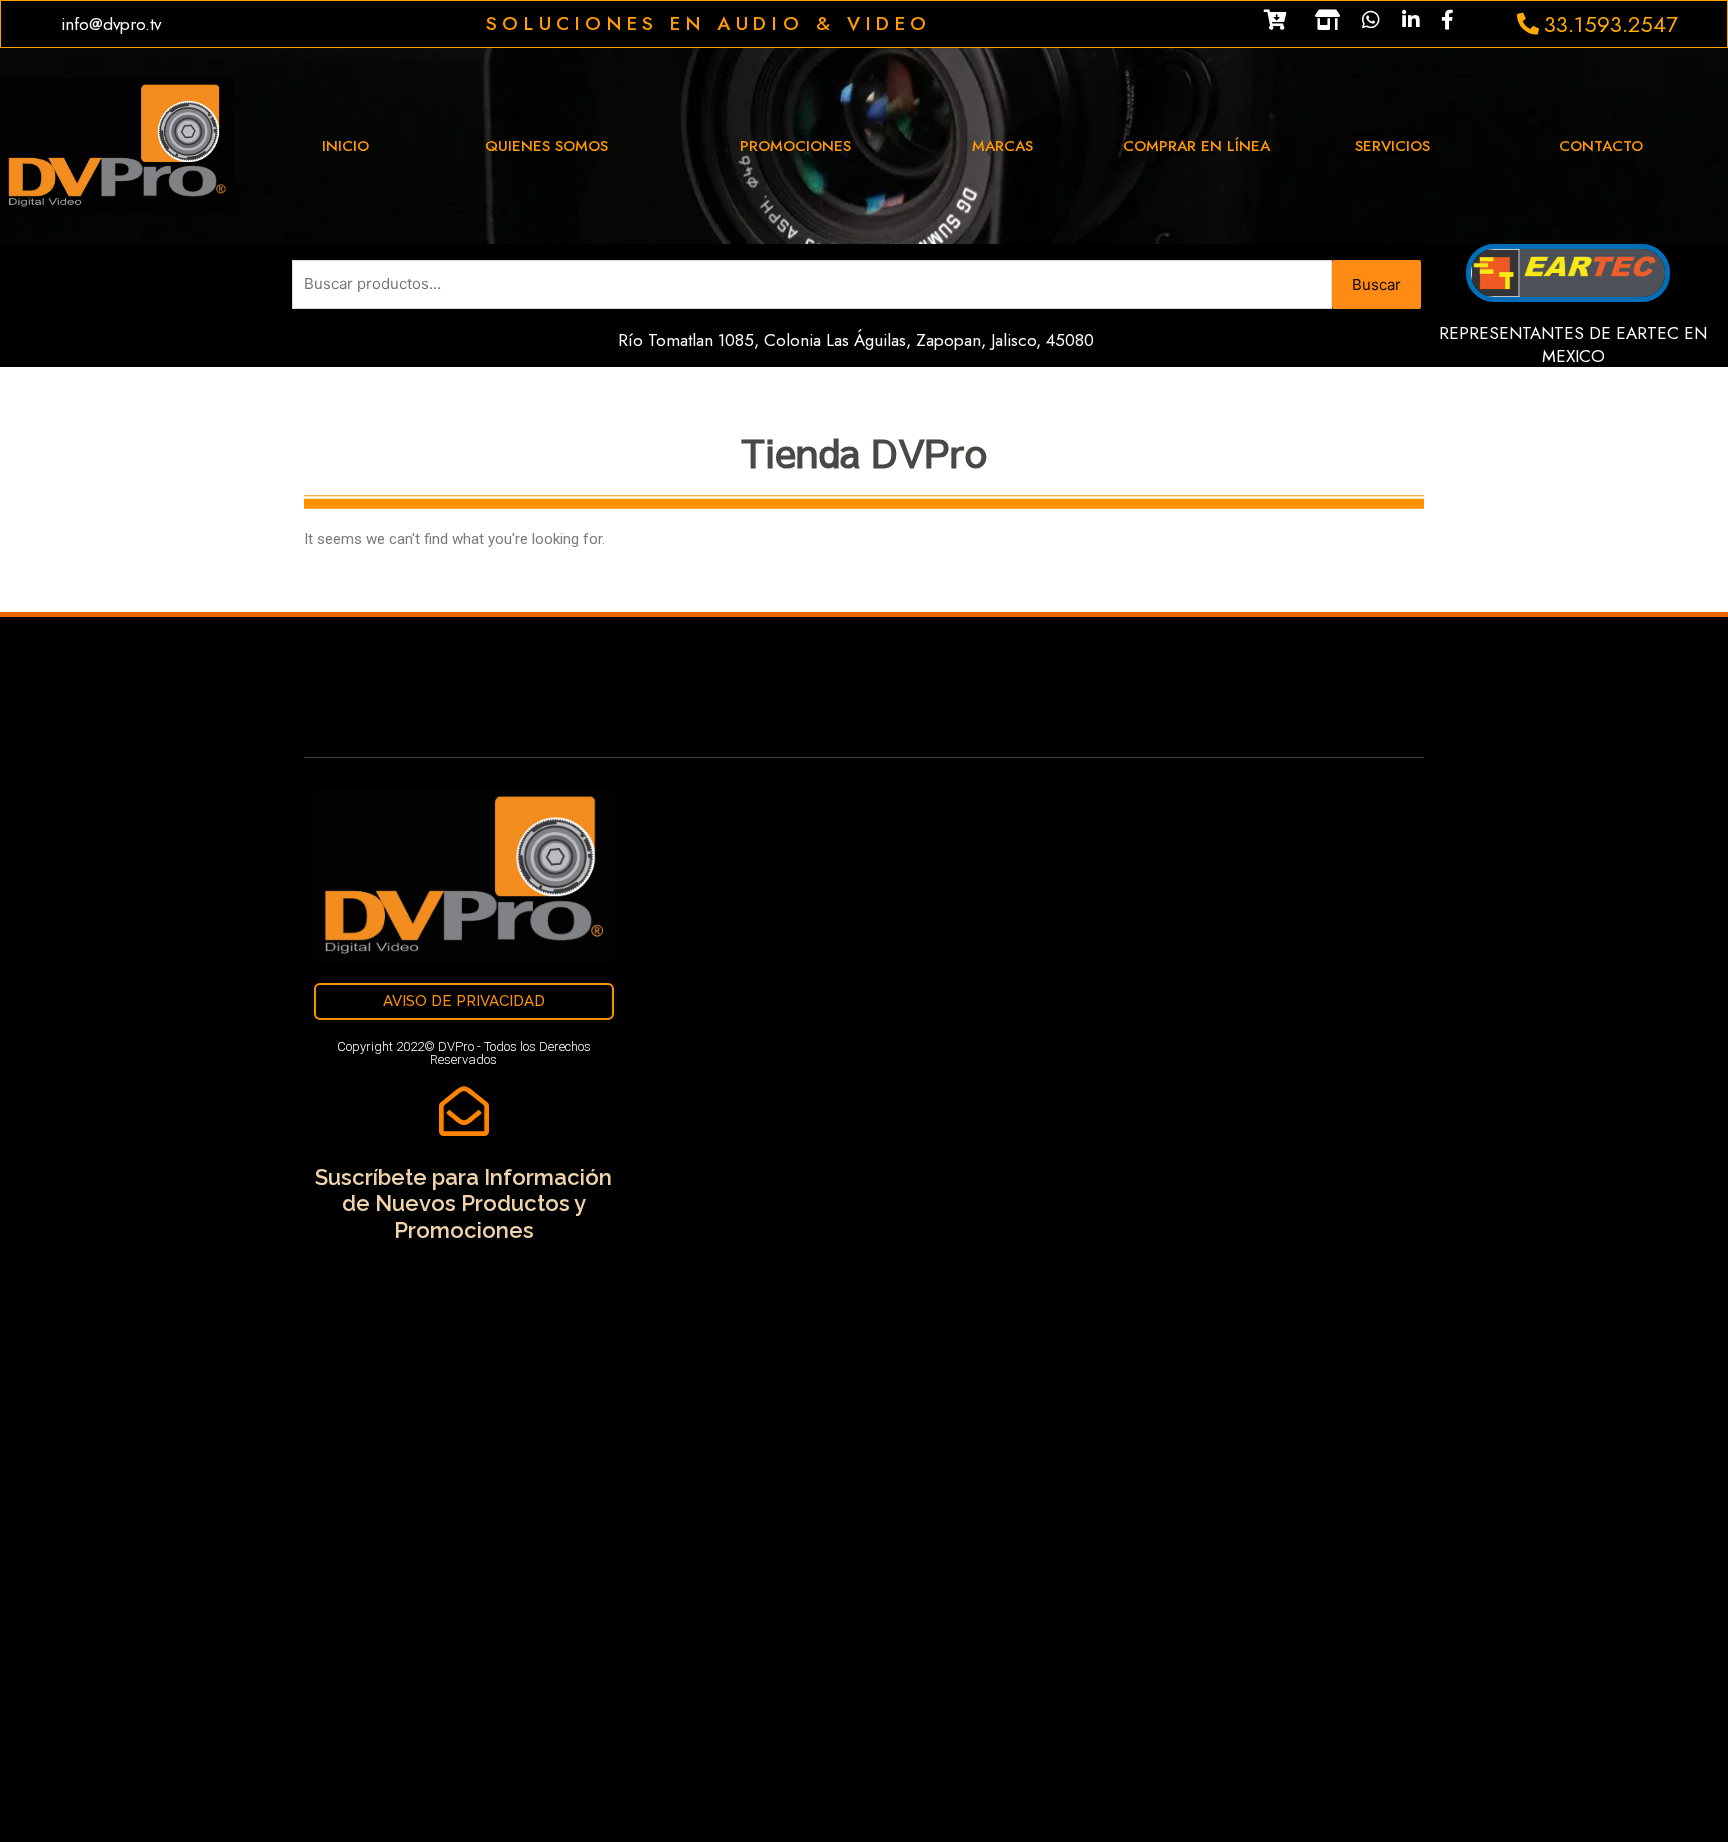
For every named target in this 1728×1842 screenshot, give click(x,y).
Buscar (1376, 284)
